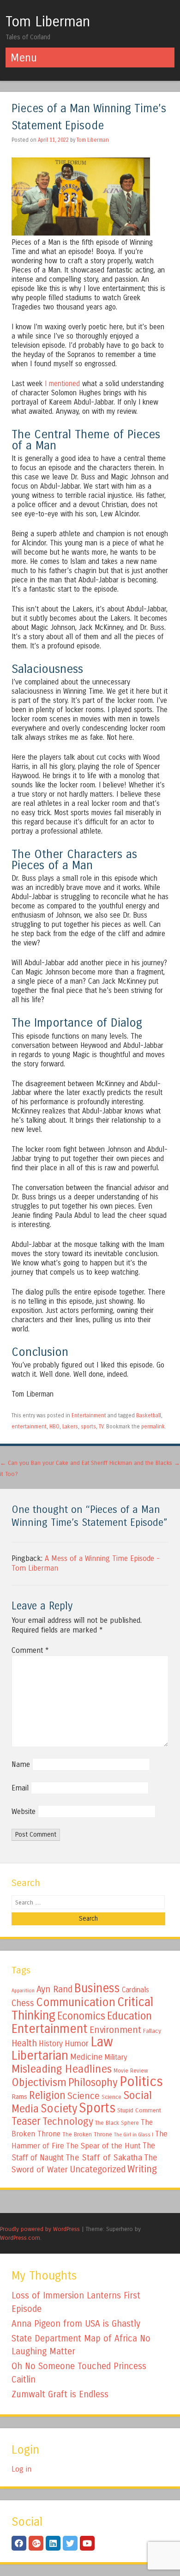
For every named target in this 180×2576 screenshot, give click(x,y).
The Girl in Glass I (134, 2135)
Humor (77, 2044)
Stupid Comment (139, 2110)
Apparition (23, 1991)
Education (129, 2016)
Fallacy (152, 2031)
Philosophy (93, 2083)
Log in (21, 2469)
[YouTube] (87, 2543)
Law (102, 2042)
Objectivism (39, 2082)
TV (101, 1427)
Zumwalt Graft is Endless (60, 2394)
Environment (115, 2030)
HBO (54, 1427)
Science (84, 2096)
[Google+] (36, 2543)
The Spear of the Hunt (103, 2146)
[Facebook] (19, 2543)
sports (88, 1427)
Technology (68, 2122)
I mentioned (62, 384)
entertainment (29, 1427)
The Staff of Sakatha (104, 2158)
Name (21, 1764)
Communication (76, 2002)
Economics (81, 2016)
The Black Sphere (117, 2123)
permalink (153, 1427)
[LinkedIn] (53, 2543)
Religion (47, 2095)
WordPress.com (20, 2238)
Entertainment (89, 1415)
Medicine (86, 2057)
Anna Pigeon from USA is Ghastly (76, 2324)
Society (59, 2109)
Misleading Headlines (62, 2069)
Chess (23, 2003)
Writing (142, 2169)
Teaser (26, 2121)
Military (116, 2057)
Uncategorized (98, 2169)
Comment (30, 1650)
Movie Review (131, 2071)
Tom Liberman (48, 22)
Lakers (70, 1427)
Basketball (149, 1415)
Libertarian (40, 2056)
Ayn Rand (54, 1989)
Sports (97, 2108)
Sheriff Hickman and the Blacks (135, 1463)
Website (24, 1811)
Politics (141, 2082)
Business (97, 1988)
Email (20, 1788)
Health (24, 2043)
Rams (19, 2097)
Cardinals (135, 1990)
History (51, 2044)
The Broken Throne (87, 2135)
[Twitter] (70, 2543)
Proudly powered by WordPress (40, 2229)
